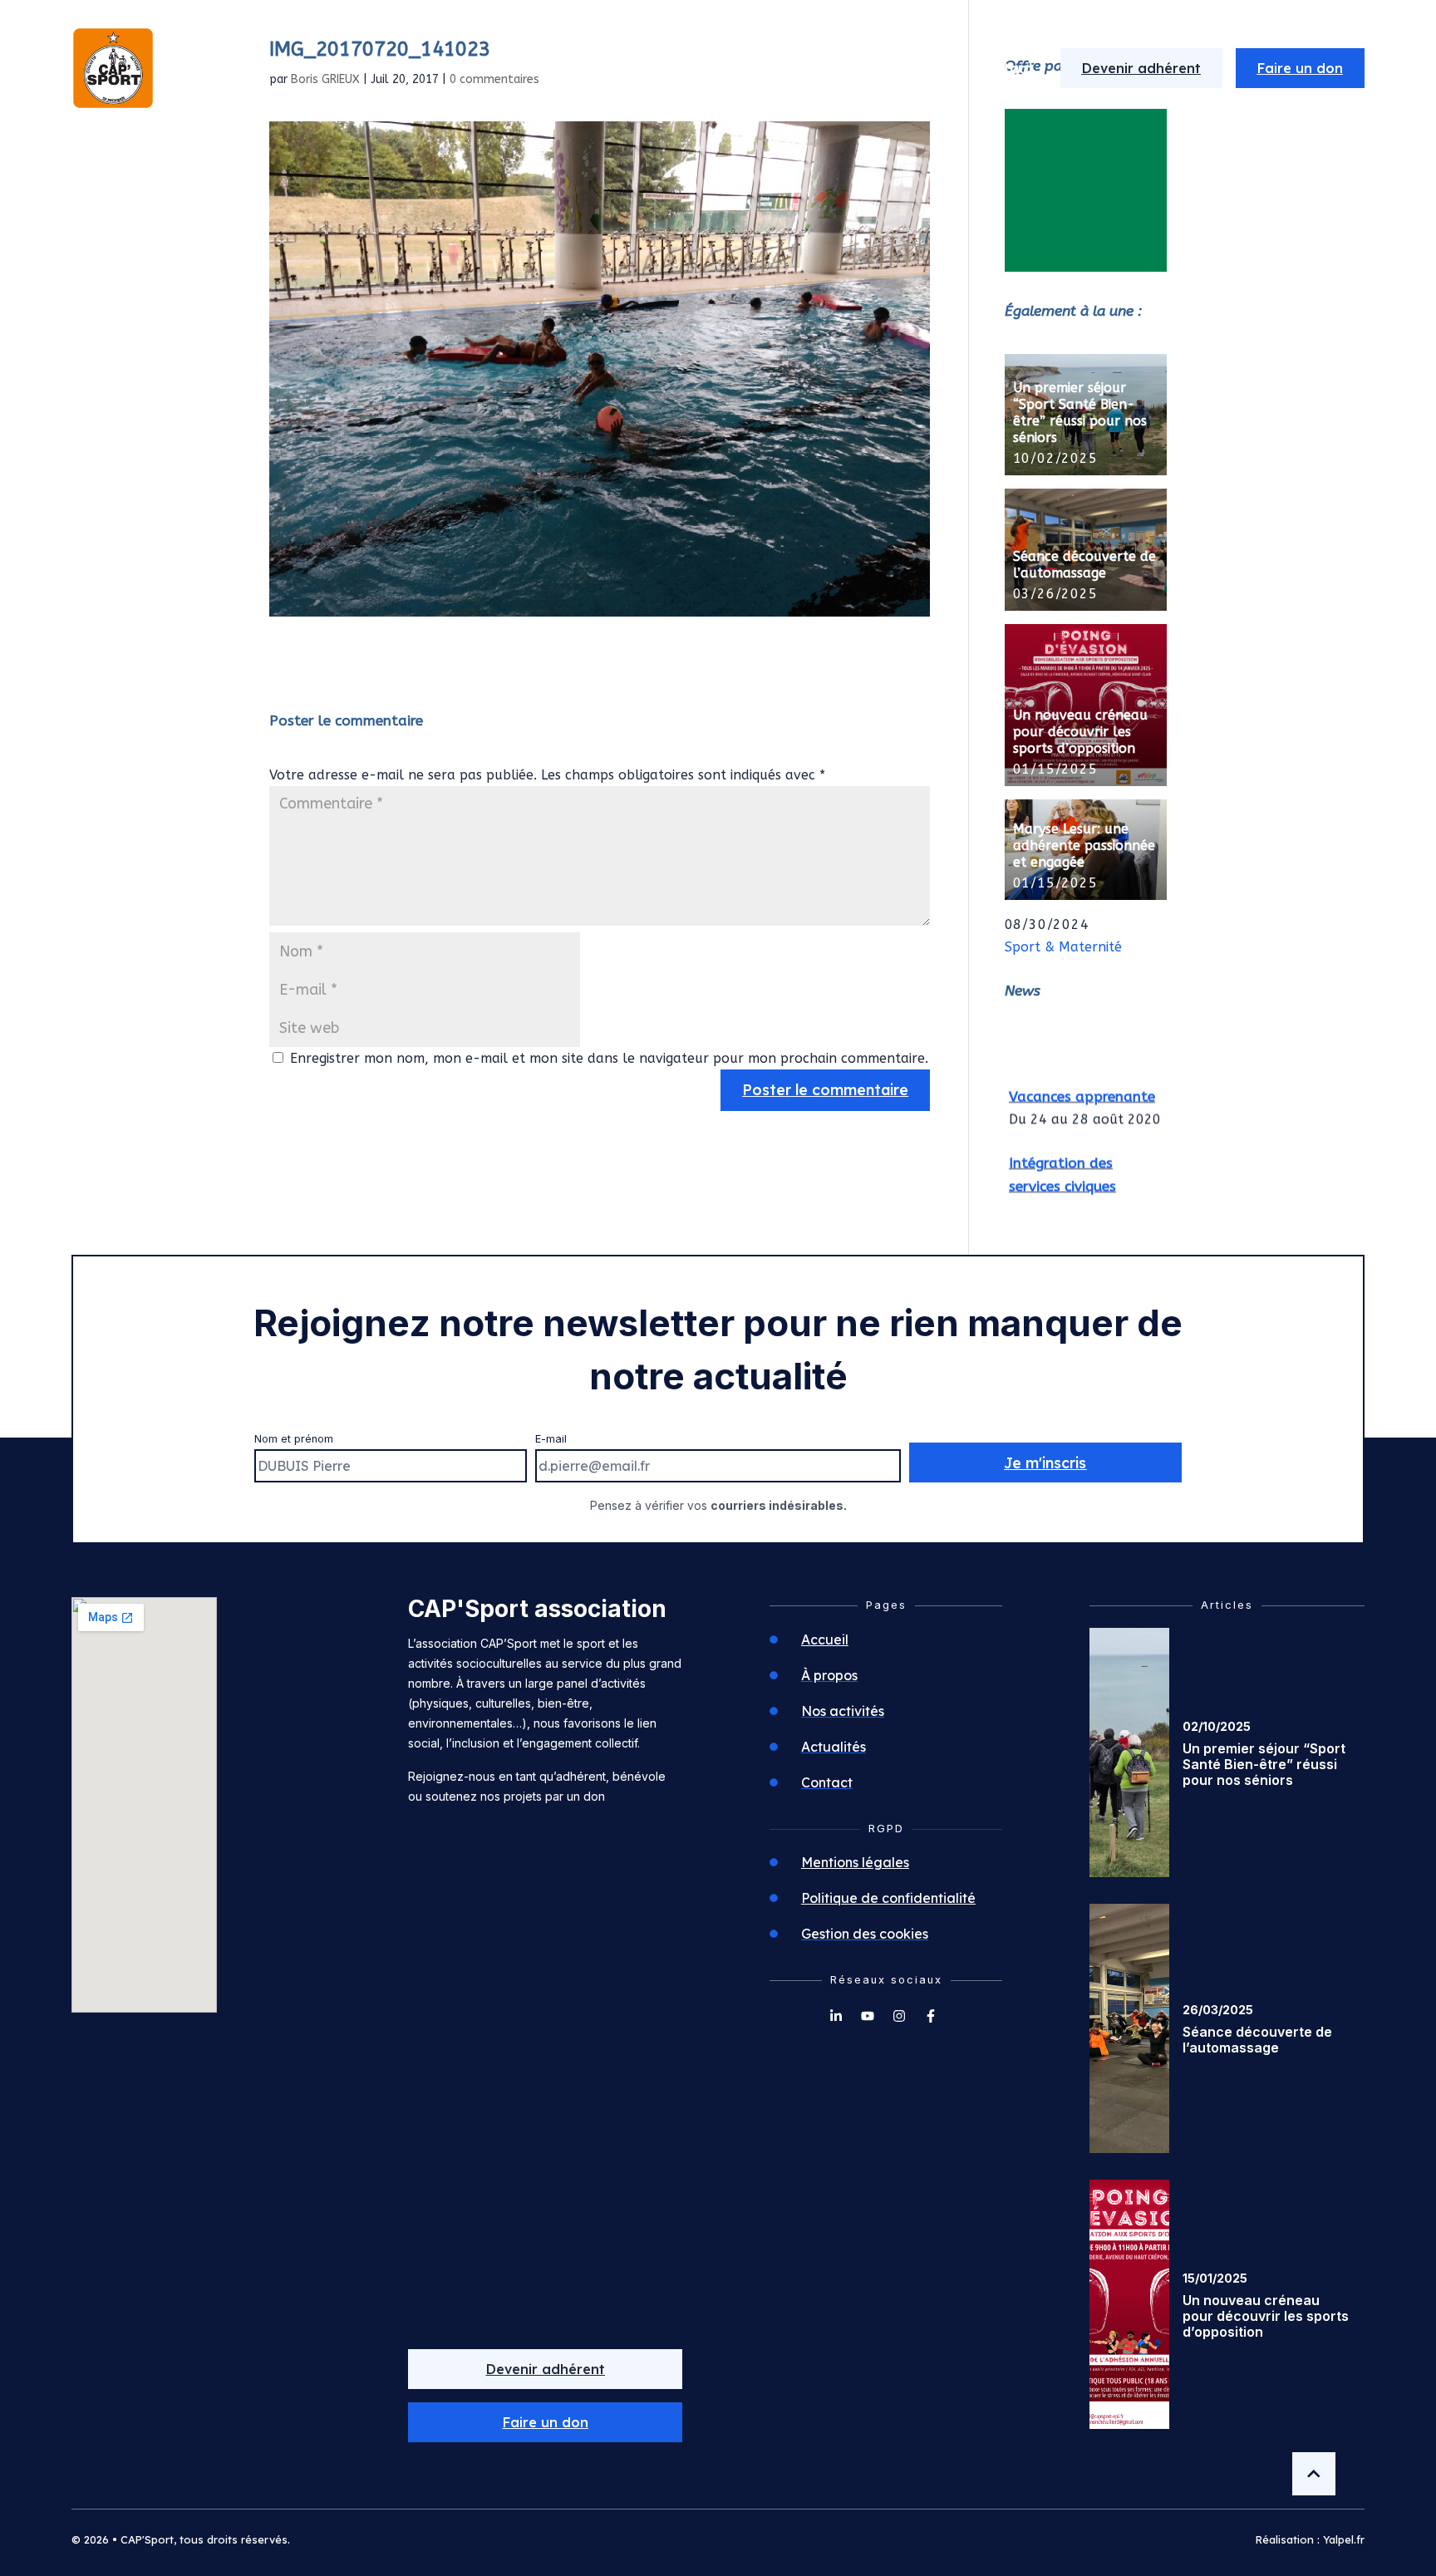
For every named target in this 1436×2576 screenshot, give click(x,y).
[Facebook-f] (931, 2016)
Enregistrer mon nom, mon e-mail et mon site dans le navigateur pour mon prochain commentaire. (609, 1058)
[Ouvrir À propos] (720, 68)
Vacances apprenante (1082, 1084)
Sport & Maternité (1063, 947)
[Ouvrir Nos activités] (855, 68)
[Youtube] (868, 2016)
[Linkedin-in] (836, 2016)
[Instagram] (899, 2016)
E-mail (551, 1439)
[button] (545, 2422)
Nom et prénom (294, 1439)
